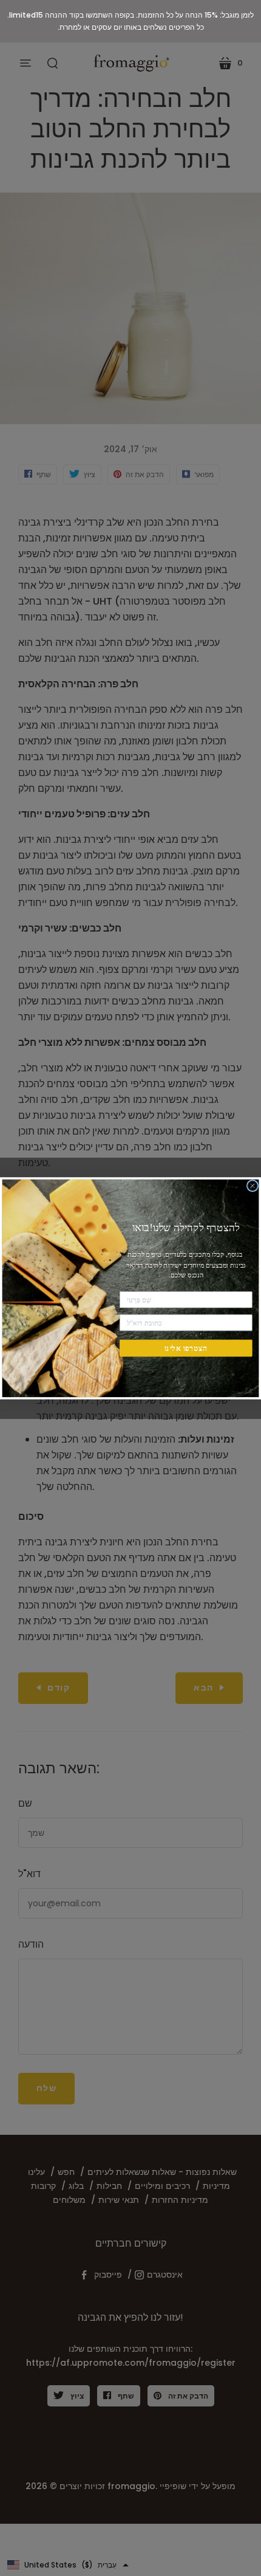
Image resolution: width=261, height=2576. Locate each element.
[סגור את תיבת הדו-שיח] (253, 1185)
